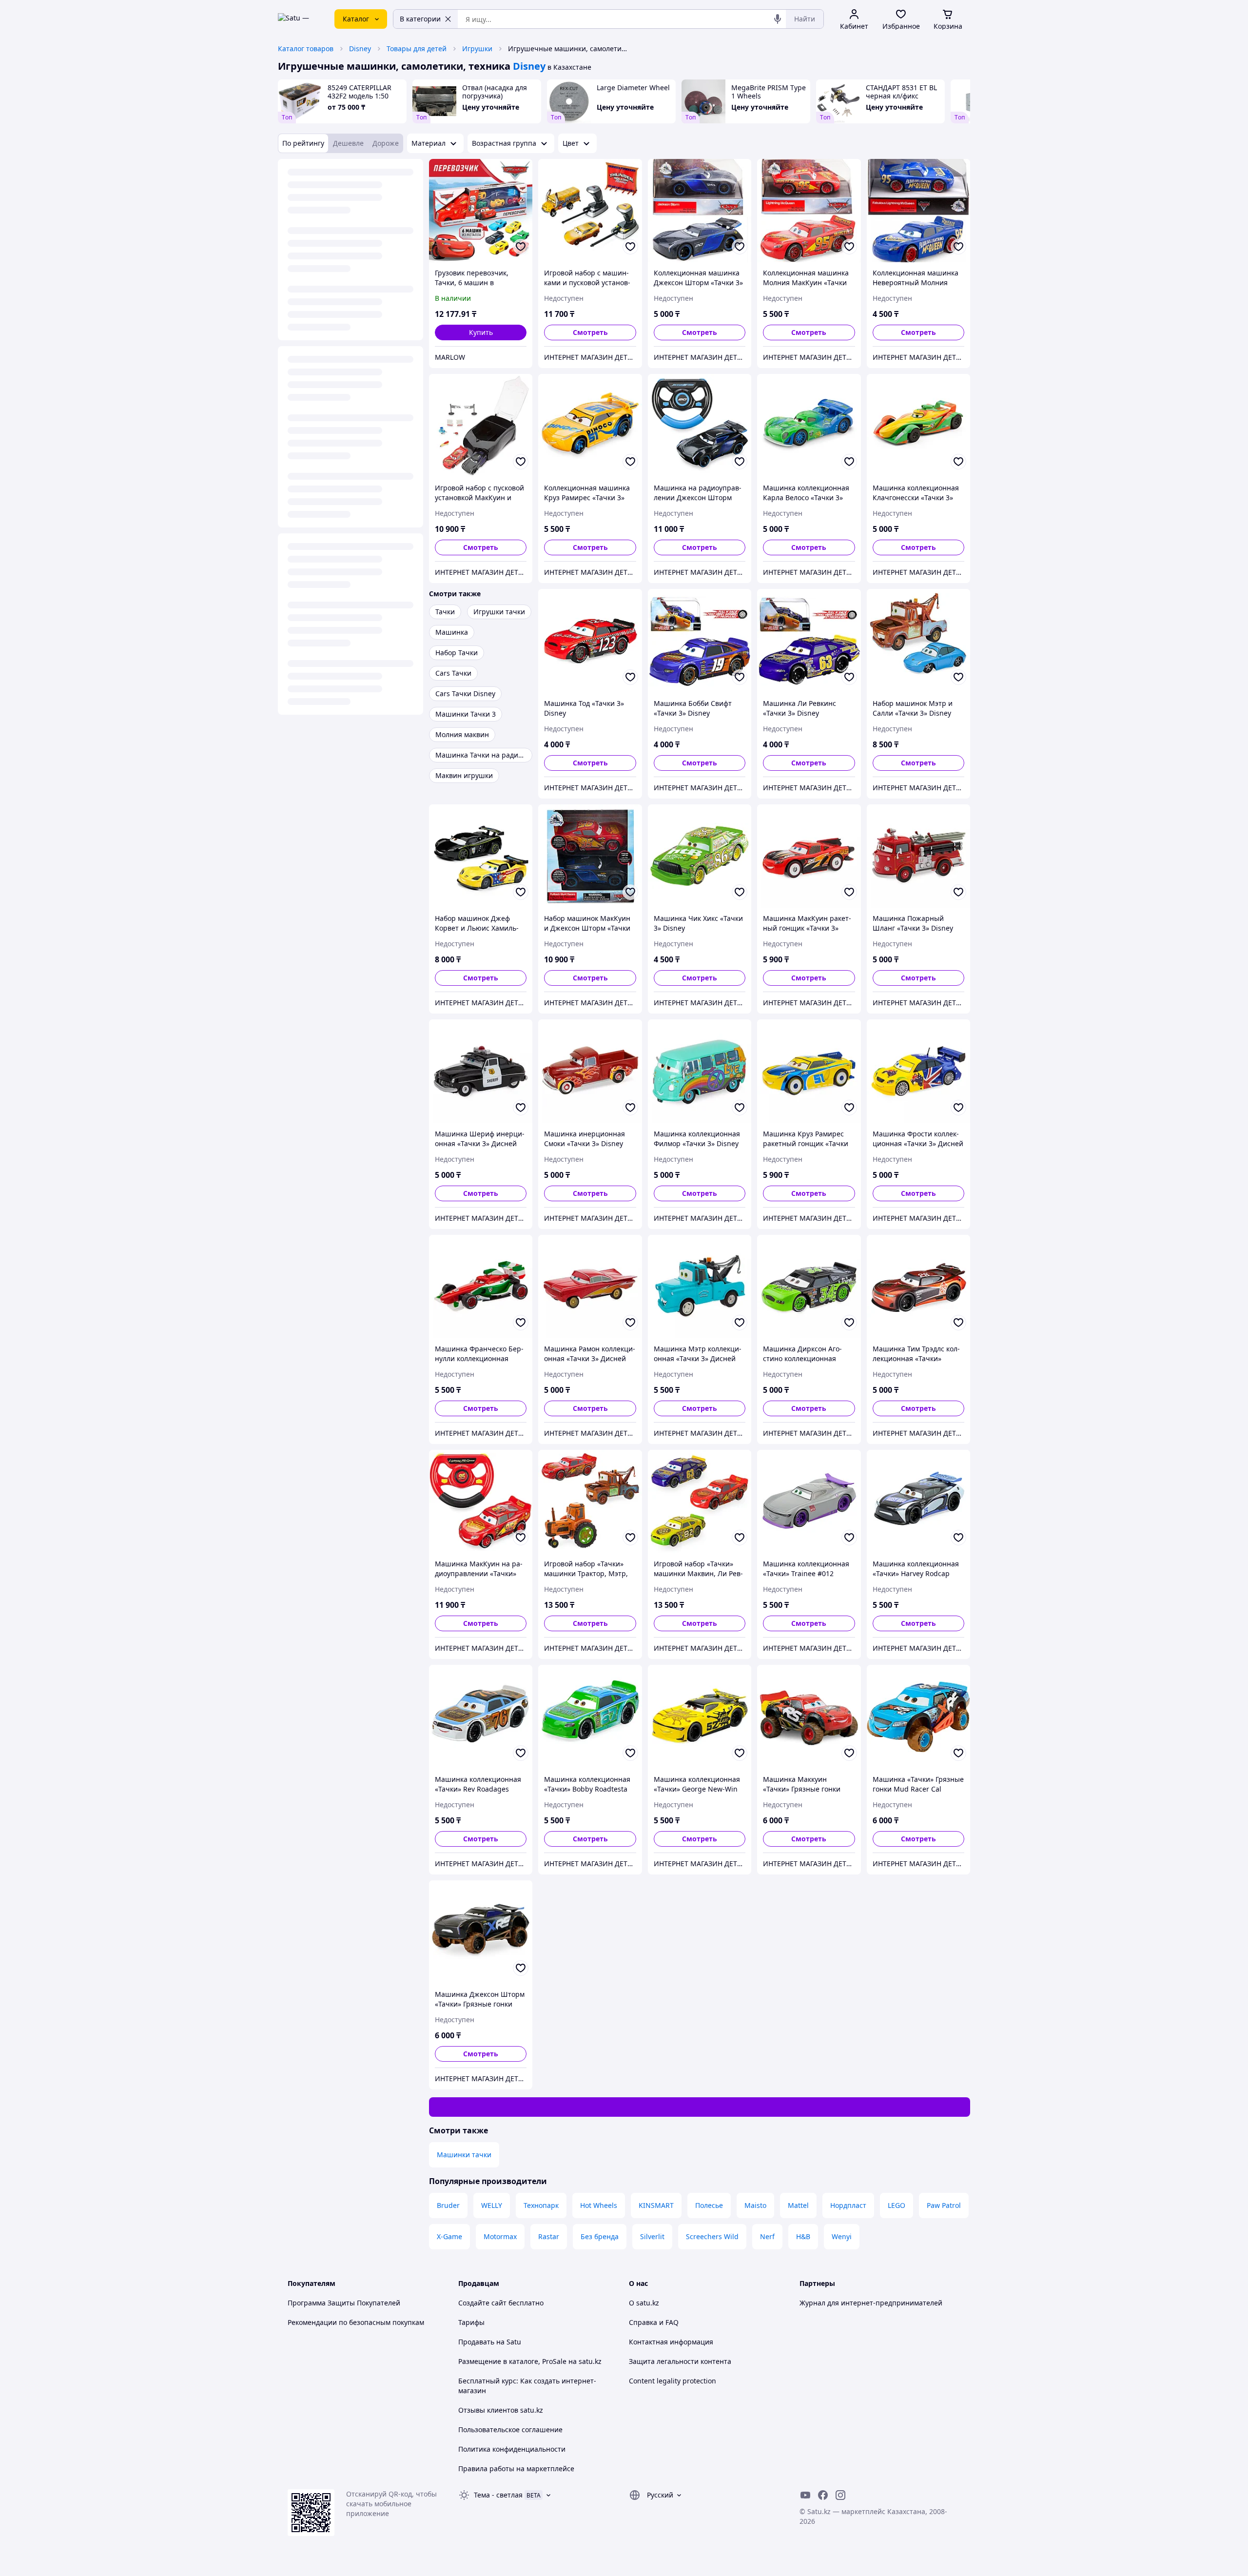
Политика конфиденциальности (512, 2449)
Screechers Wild (712, 2236)
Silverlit (652, 2236)
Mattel (798, 2205)
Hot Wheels (599, 2205)
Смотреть (590, 332)
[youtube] (805, 2495)
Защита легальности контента (680, 2361)
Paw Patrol (944, 2205)
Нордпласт (848, 2205)
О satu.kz (644, 2303)
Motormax (500, 2236)
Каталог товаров (306, 49)
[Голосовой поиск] (778, 19)
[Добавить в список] (521, 247)
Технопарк (541, 2205)
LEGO (897, 2205)
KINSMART (656, 2205)
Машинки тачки (464, 2155)
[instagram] (840, 2495)
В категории (420, 19)
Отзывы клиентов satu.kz (501, 2410)
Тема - (498, 2495)
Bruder (448, 2205)
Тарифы (471, 2322)
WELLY (492, 2205)
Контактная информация (671, 2342)
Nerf (767, 2236)
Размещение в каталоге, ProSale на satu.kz (530, 2361)
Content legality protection (673, 2381)
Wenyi (842, 2236)
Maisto (755, 2205)
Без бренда (600, 2236)
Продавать (476, 2342)
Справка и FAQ (654, 2322)
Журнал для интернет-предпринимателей (871, 2303)
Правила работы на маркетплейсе (516, 2469)
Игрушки (477, 49)
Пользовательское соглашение (510, 2430)
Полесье (709, 2205)
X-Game (449, 2236)
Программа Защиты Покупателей (344, 2303)
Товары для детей (417, 49)
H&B (803, 2236)
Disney (360, 49)
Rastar (549, 2236)
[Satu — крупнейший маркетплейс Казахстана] (299, 19)
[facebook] (823, 2495)
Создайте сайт (482, 2303)
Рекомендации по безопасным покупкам (356, 2322)
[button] (481, 332)
